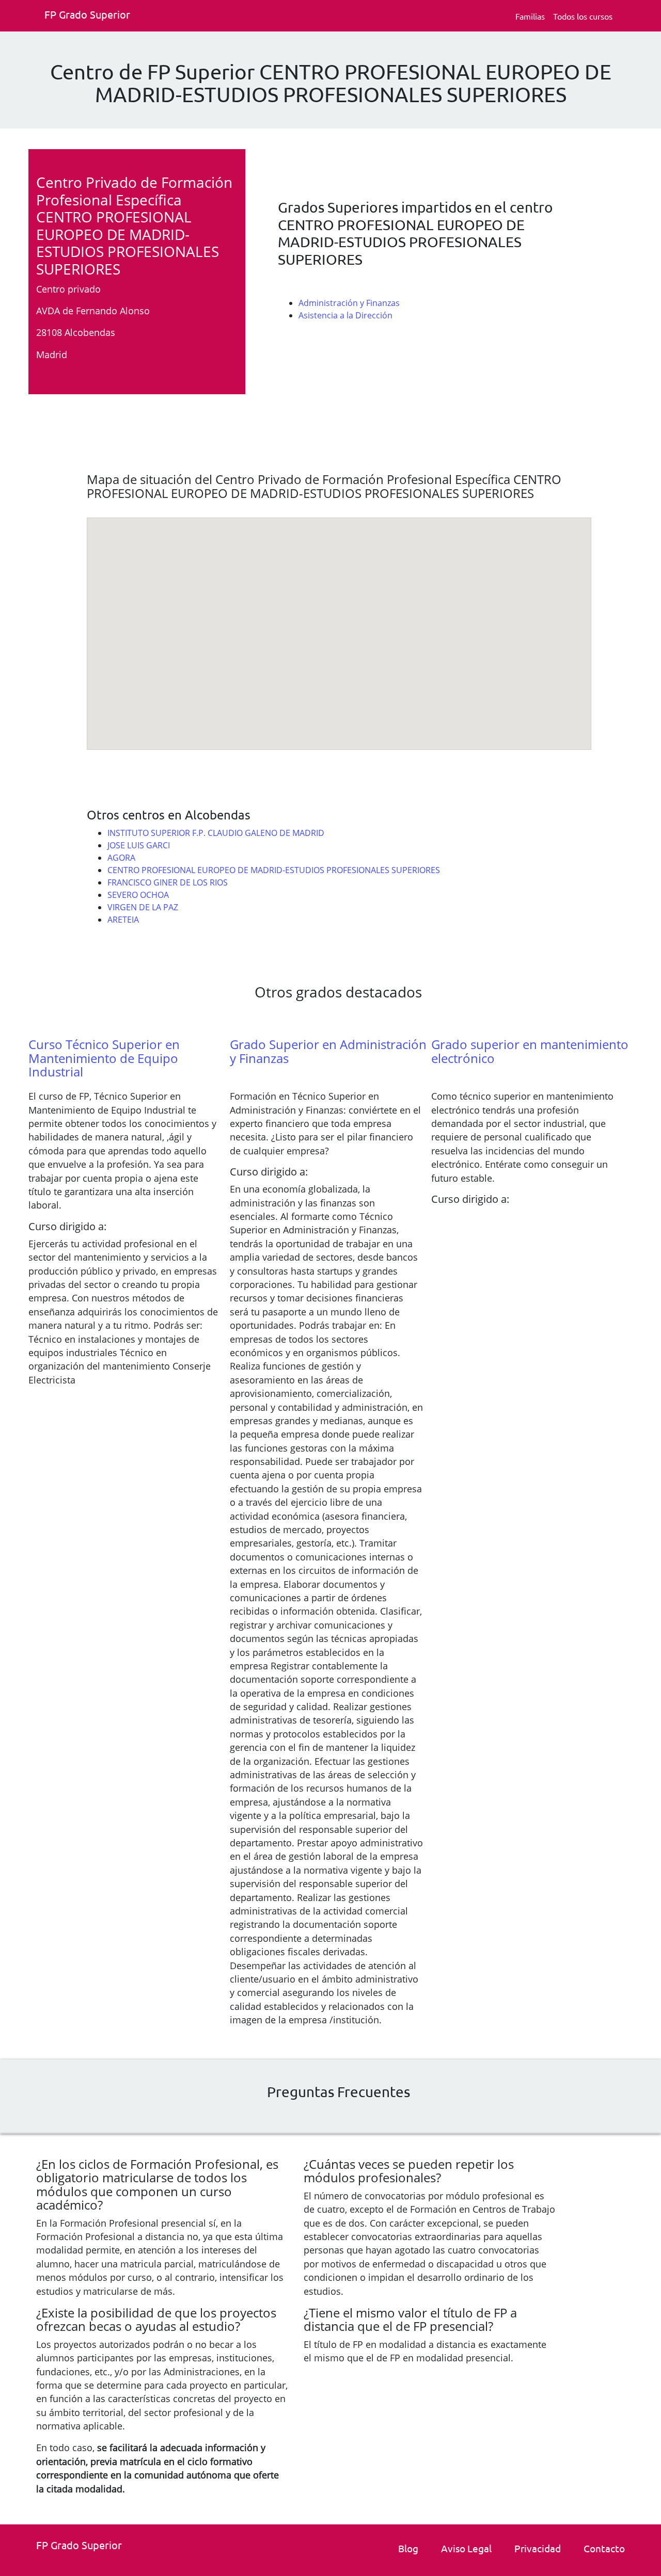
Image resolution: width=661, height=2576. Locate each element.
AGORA (121, 858)
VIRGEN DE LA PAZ (143, 907)
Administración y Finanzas (349, 303)
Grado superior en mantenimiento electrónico (530, 1051)
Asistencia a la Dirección (345, 315)
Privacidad (538, 2548)
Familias (530, 16)
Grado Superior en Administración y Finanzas (328, 1051)
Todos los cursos (583, 16)
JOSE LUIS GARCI (139, 845)
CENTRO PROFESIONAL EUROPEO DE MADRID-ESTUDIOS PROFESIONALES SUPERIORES (274, 870)
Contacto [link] (604, 2548)
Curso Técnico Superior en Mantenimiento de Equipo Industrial (104, 1058)
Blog (408, 2548)
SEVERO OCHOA (138, 895)
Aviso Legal (466, 2548)
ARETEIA (123, 920)
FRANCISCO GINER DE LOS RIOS (168, 882)
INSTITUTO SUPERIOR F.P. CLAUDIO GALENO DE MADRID (216, 833)
